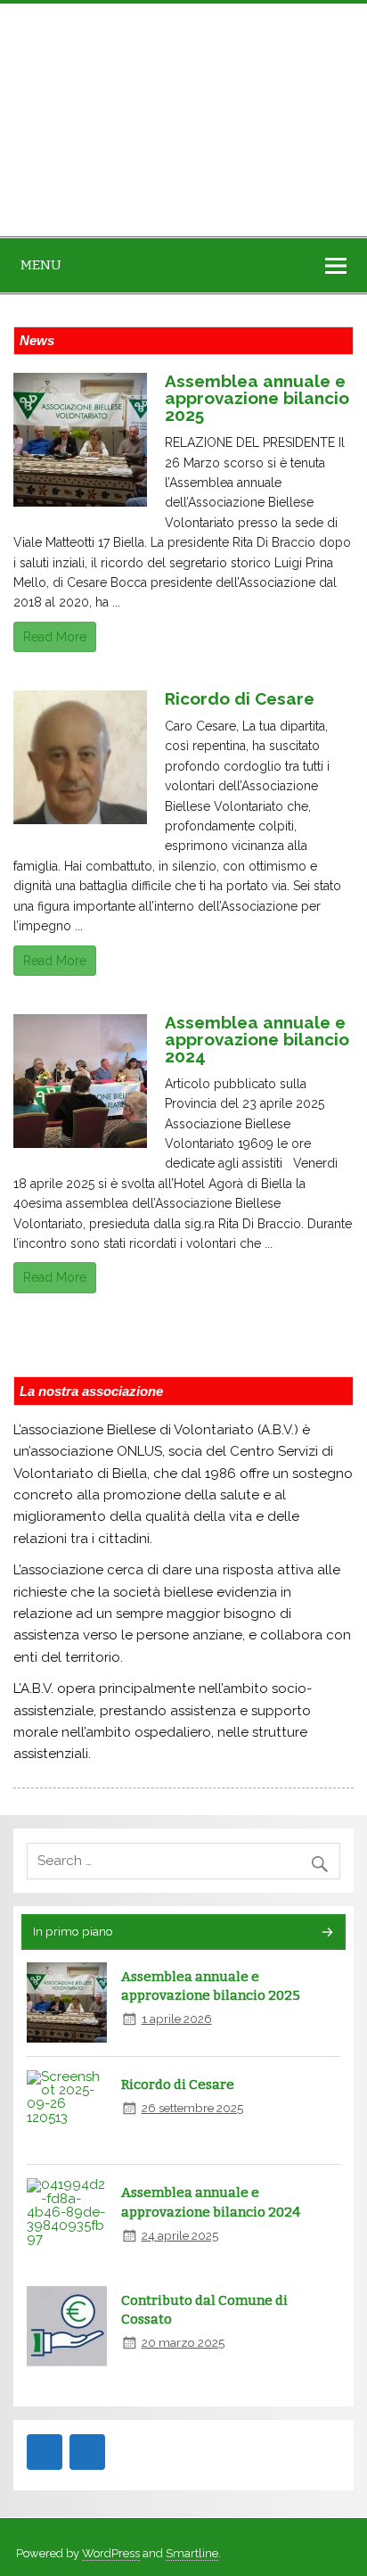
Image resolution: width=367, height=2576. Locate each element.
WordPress (111, 2553)
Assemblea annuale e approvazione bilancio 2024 (257, 1039)
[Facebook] (45, 2452)
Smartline (192, 2553)
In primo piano (73, 1931)
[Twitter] (87, 2452)
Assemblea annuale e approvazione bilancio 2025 (257, 398)
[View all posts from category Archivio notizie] (326, 1933)
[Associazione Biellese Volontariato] (116, 120)
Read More (55, 637)
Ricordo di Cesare (240, 698)
